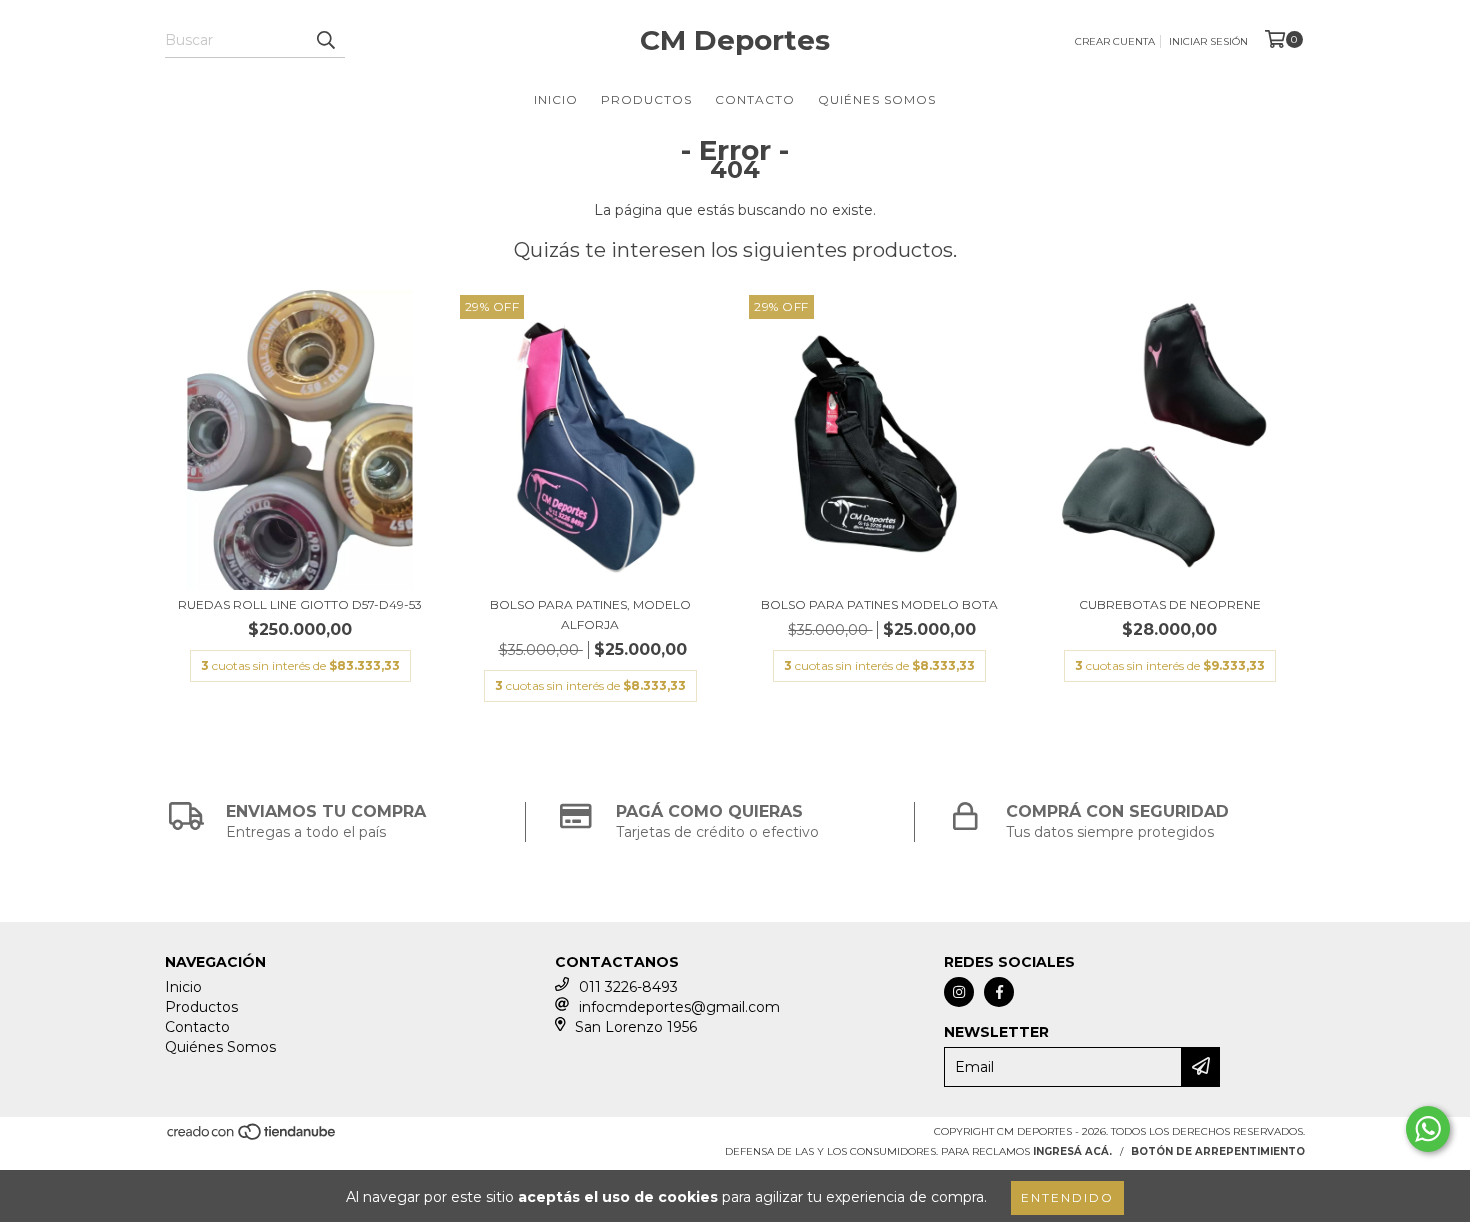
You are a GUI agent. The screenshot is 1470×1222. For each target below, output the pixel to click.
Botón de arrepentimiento (1218, 1151)
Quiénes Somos (877, 99)
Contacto (755, 99)
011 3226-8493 (628, 987)
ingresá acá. (1072, 1151)
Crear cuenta (1115, 41)
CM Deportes (735, 40)
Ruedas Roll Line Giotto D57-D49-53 (300, 604)
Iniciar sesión (1208, 41)
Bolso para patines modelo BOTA (879, 604)
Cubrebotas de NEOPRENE (1170, 604)
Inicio (556, 99)
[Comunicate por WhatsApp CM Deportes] (1428, 1129)
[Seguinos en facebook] (999, 992)
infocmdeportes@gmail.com (679, 1007)
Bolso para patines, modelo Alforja (590, 614)
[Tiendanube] (252, 1137)
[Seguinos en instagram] (959, 992)
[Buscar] (325, 40)
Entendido (1067, 1197)
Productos (646, 99)
